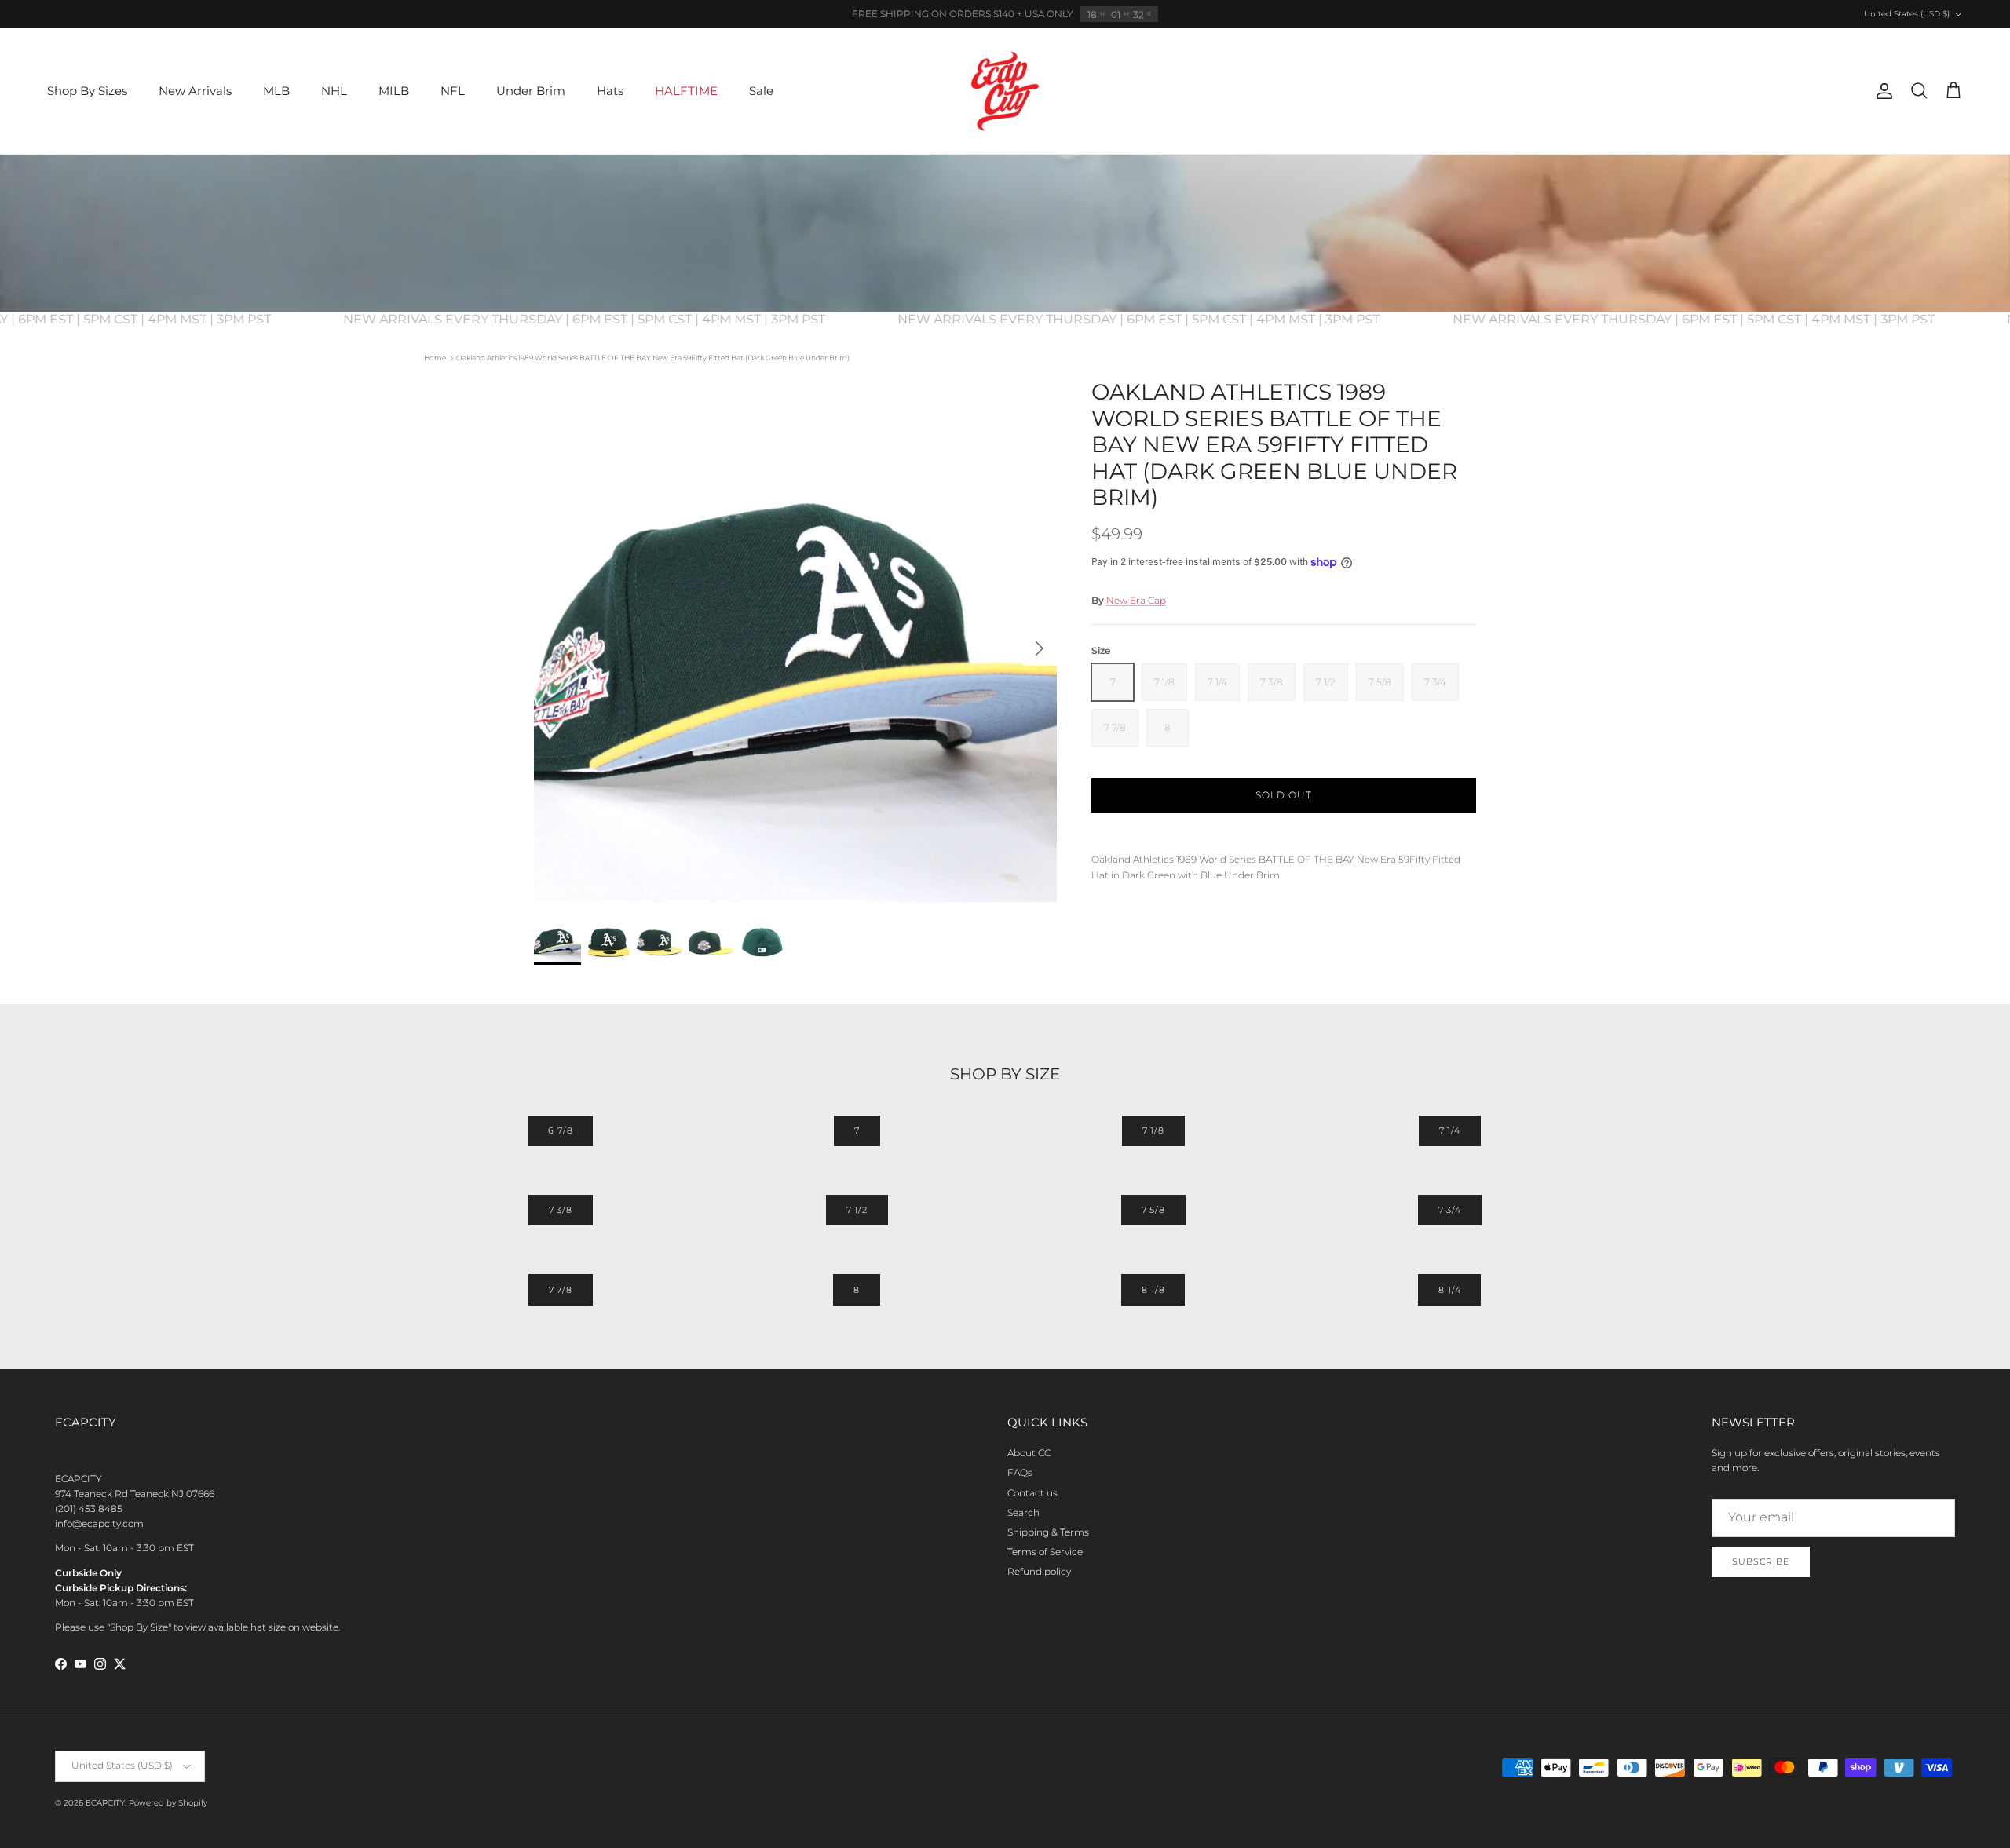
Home (435, 358)
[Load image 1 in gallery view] (795, 641)
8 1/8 (1153, 1290)
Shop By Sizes (87, 91)
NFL (453, 91)
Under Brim (531, 91)
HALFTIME (686, 91)
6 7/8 (560, 1130)
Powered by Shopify (168, 1803)
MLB (276, 91)
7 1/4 (1450, 1130)
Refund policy (1039, 1571)
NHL (334, 91)
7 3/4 (1450, 1210)
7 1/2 (857, 1210)
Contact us (1032, 1493)
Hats (610, 91)
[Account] (1881, 91)
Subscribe (1761, 1561)
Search (1023, 1512)
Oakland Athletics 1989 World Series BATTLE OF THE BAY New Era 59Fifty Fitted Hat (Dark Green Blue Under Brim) (653, 358)
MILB (394, 91)
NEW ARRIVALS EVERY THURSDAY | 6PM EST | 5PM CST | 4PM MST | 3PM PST (614, 319)
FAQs (1020, 1472)
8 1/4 (1449, 1290)
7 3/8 (561, 1210)
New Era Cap (1136, 600)
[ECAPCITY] (1005, 91)
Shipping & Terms (1048, 1532)
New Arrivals (195, 91)
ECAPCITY (105, 1803)
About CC (1029, 1453)
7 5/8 (1153, 1210)
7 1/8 (1153, 1130)
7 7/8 (561, 1290)
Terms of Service (1045, 1552)
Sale (761, 91)
